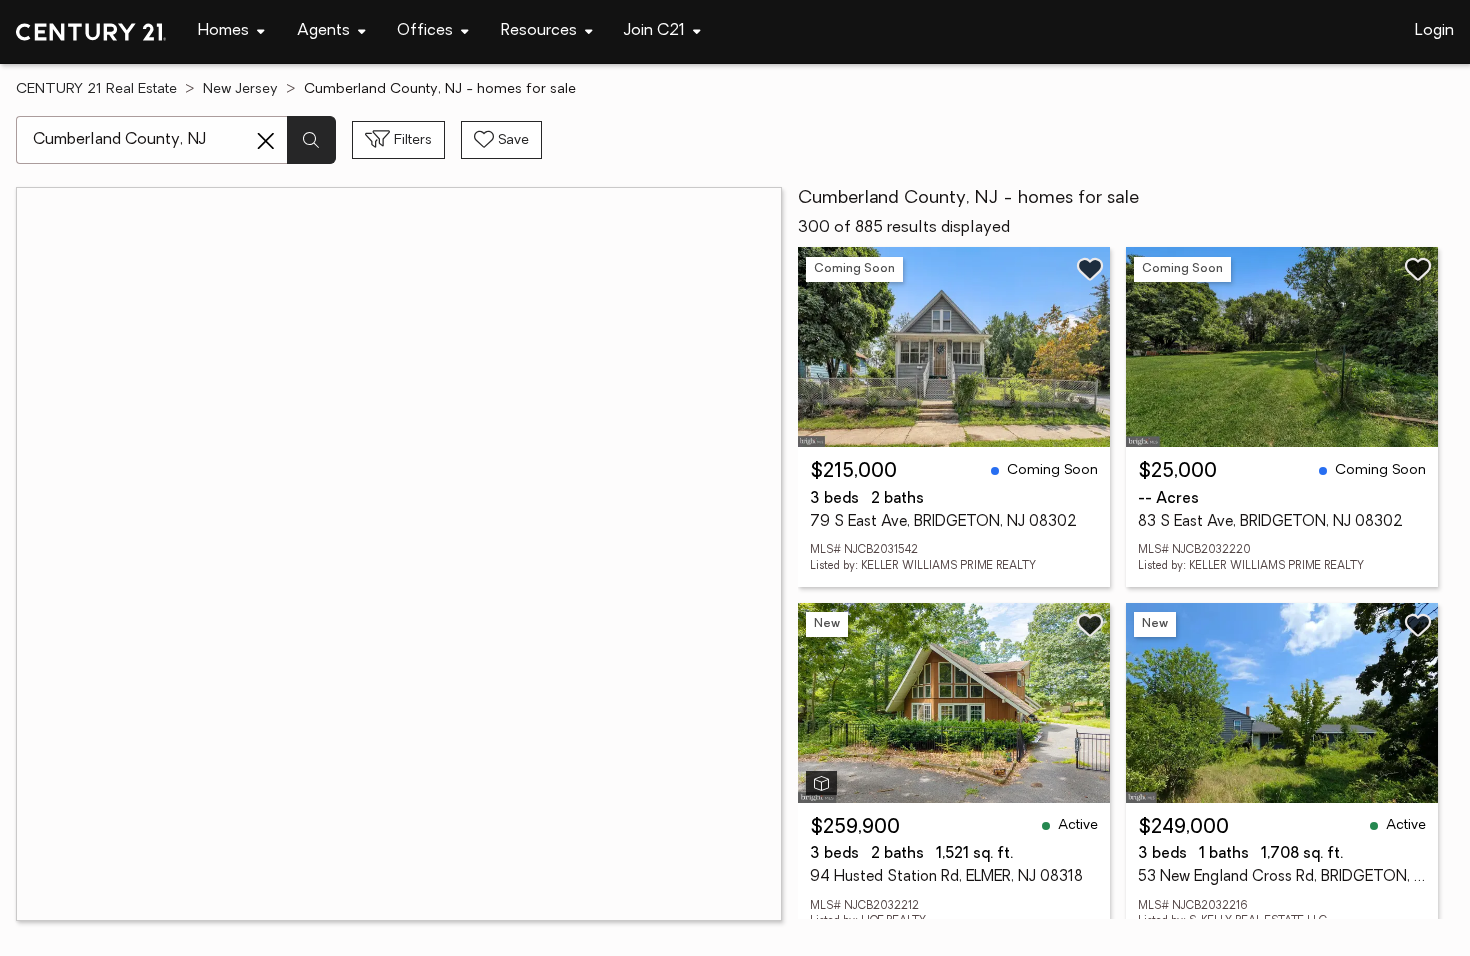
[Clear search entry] (266, 141)
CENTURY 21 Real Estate (96, 89)
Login (1434, 31)
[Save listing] (1090, 269)
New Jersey (240, 89)
